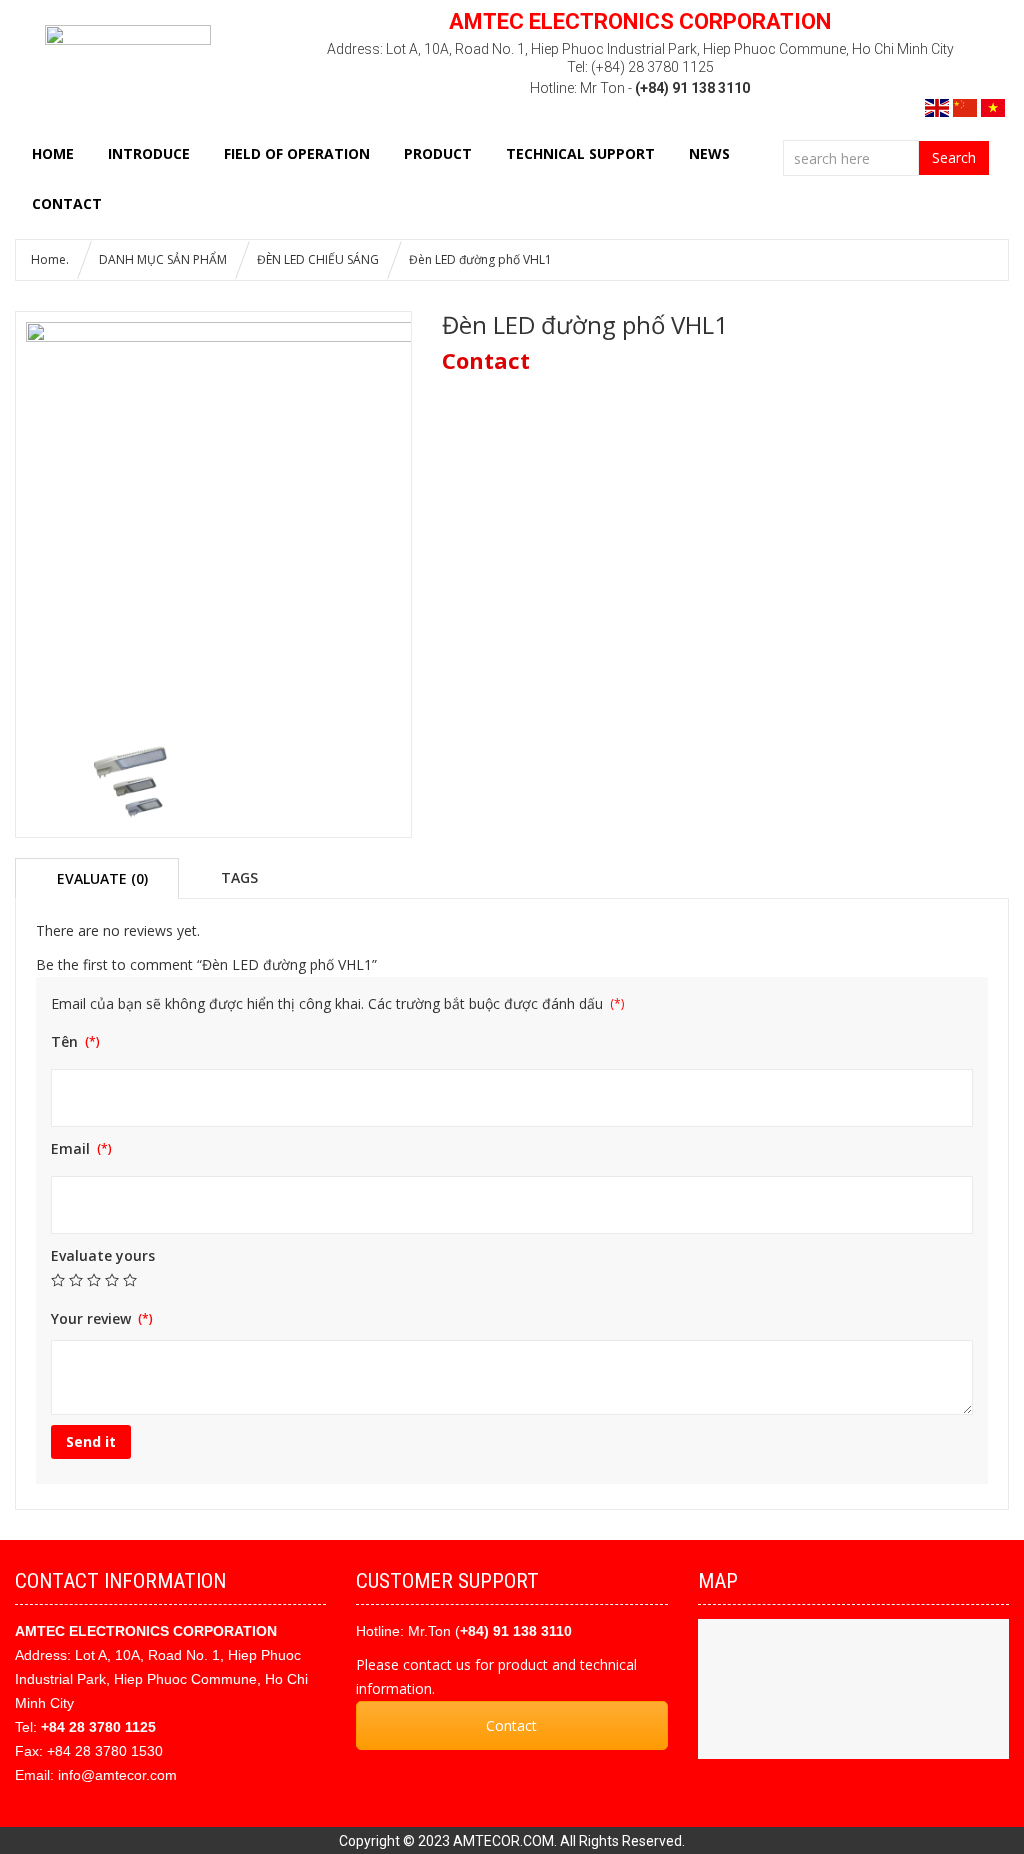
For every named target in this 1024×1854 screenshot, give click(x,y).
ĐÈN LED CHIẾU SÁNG (318, 259)
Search (954, 157)
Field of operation (297, 153)
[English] (937, 106)
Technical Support (580, 153)
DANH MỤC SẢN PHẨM (163, 259)
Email (72, 1148)
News (709, 153)
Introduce (149, 153)
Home (53, 153)
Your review (93, 1318)
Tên (66, 1041)
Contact (511, 1725)
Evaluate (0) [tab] (102, 878)
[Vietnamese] (993, 106)
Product (438, 153)
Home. (50, 259)
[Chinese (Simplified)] (965, 106)
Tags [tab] (239, 877)
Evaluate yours (103, 1255)
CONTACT (67, 203)
